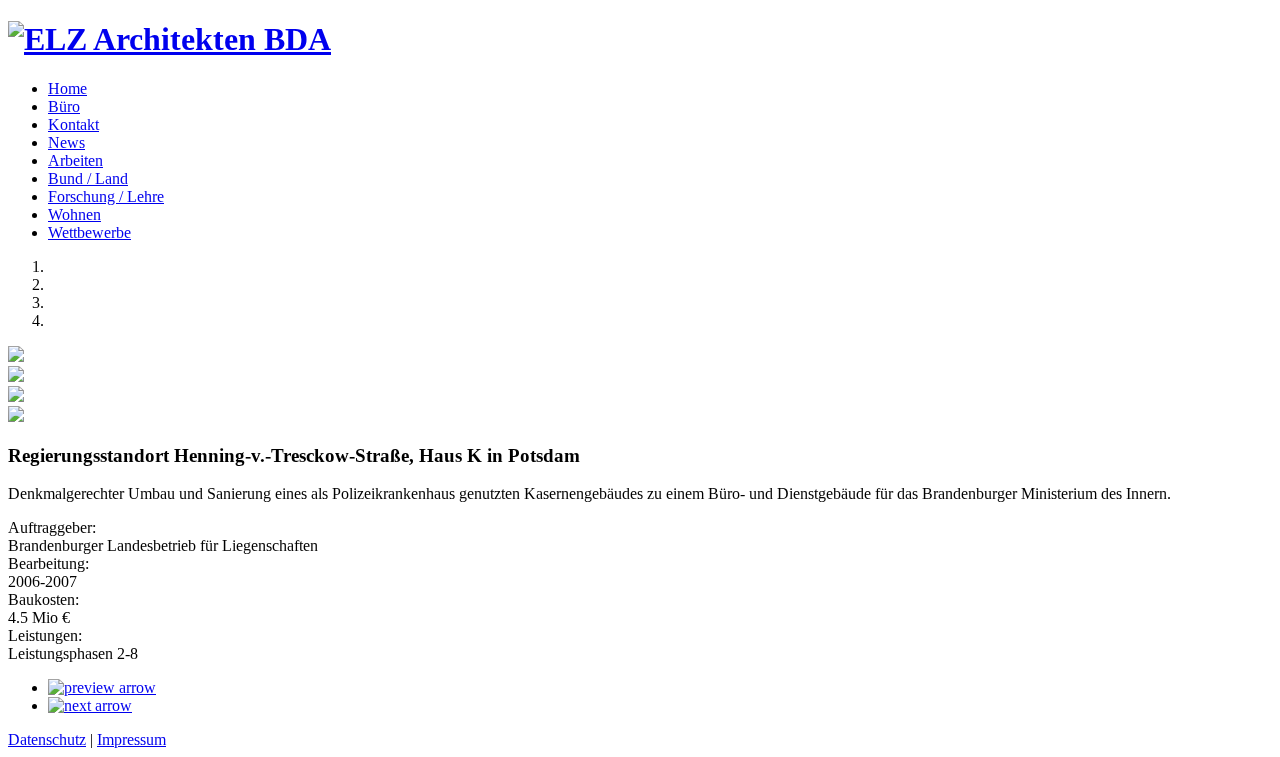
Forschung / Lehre (106, 196)
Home (67, 88)
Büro (64, 106)
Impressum (131, 739)
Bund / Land (88, 178)
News (66, 142)
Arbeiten (75, 160)
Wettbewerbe (89, 232)
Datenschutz (47, 739)
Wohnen (74, 214)
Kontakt (73, 124)
